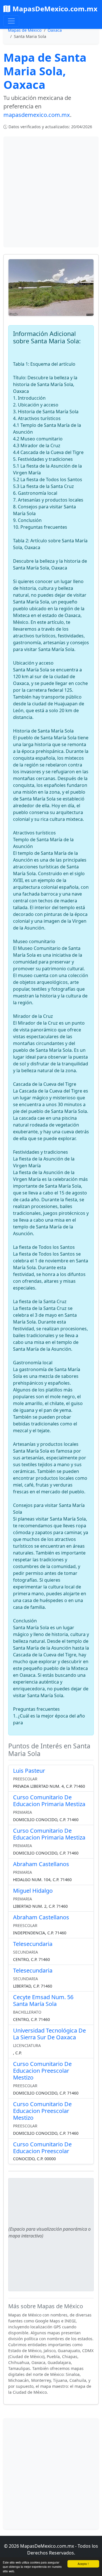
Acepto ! (83, 2564)
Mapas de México (25, 30)
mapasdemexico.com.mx (37, 115)
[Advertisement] (51, 192)
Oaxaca (55, 30)
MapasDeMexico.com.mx (55, 9)
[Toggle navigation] (11, 21)
